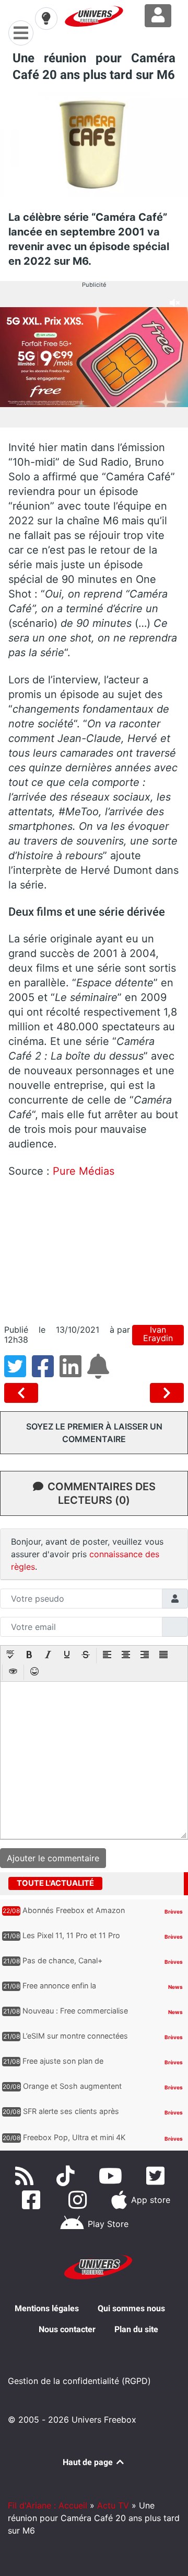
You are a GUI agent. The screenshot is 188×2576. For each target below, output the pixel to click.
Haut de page (89, 2462)
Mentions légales (47, 2308)
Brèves (174, 1911)
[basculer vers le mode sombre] (46, 18)
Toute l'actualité (55, 1883)
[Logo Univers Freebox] (94, 16)
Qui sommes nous (131, 2308)
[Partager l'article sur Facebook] (46, 1373)
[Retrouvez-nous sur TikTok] (68, 2176)
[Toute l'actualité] (163, 1883)
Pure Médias (84, 1171)
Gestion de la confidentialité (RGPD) (79, 2381)
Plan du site (136, 2329)
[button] (10, 1656)
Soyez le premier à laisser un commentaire (94, 1433)
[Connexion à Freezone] (158, 16)
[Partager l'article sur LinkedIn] (73, 1373)
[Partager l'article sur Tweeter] (18, 1373)
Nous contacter (67, 2329)
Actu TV (113, 2505)
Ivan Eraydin (158, 1334)
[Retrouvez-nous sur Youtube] (113, 2176)
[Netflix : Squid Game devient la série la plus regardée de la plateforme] (23, 1393)
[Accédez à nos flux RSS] (27, 2176)
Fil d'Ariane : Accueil (48, 2505)
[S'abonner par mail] (100, 1373)
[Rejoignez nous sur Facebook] (33, 2200)
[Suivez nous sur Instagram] (80, 2200)
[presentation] (10, 1656)
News (175, 1987)
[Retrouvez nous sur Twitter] (157, 2176)
